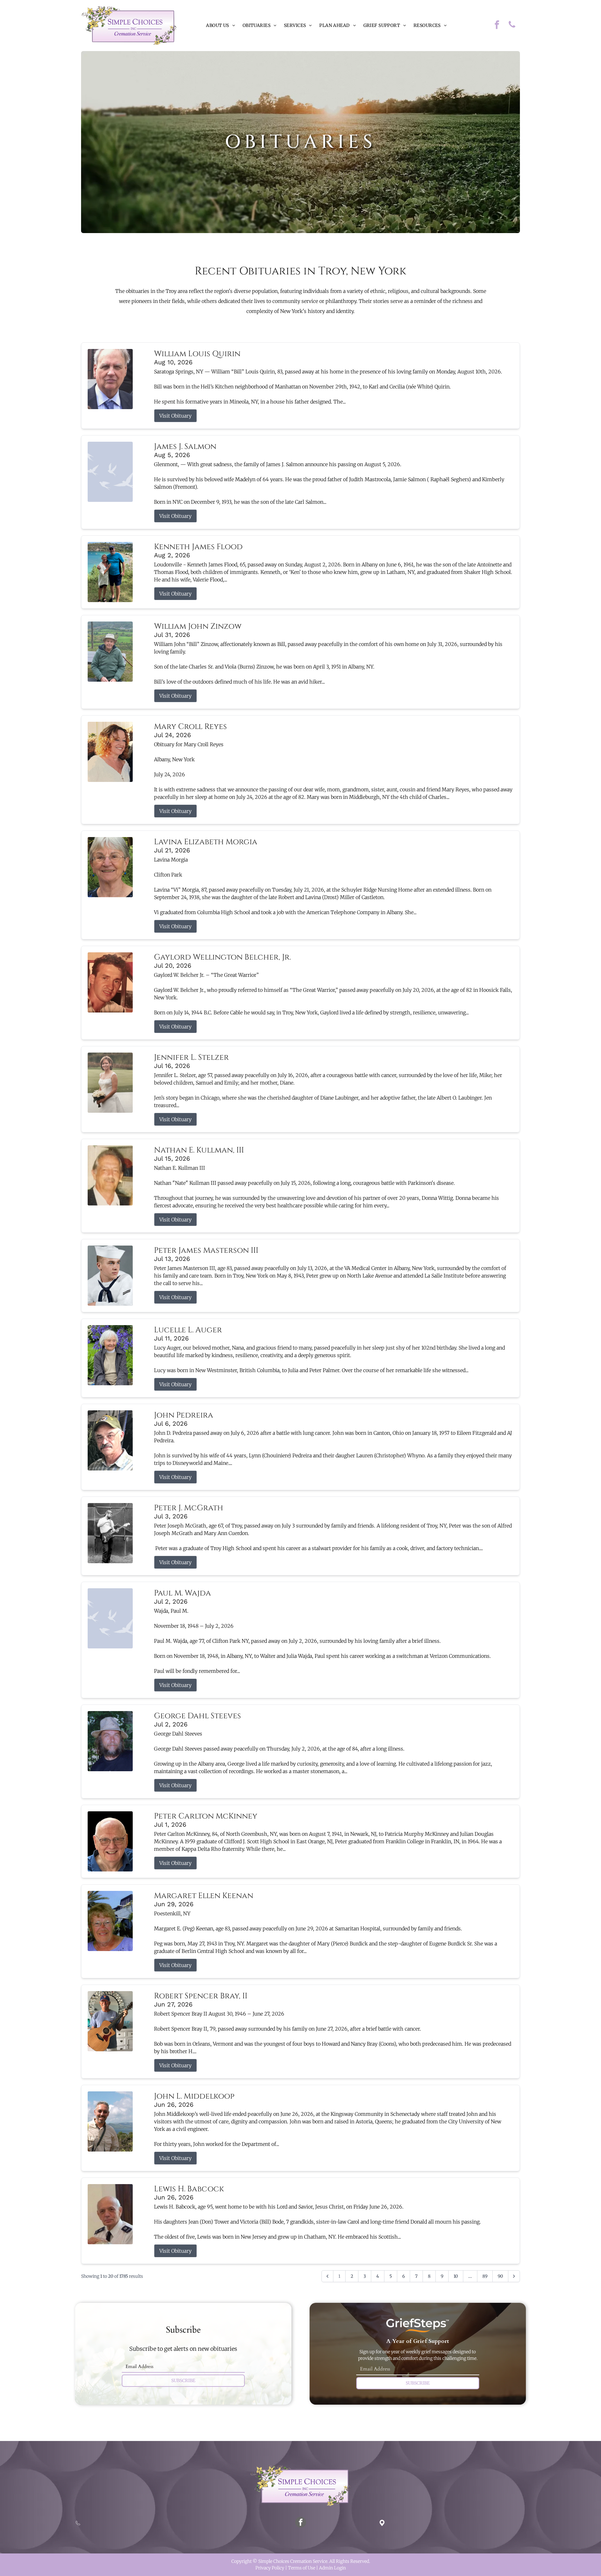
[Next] (514, 2276)
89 (485, 2276)
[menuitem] (220, 26)
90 (500, 2276)
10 (456, 2276)
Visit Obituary (175, 416)
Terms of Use (302, 2568)
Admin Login (332, 2568)
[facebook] (497, 26)
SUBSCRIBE (183, 2381)
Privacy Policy (270, 2568)
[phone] (512, 26)
